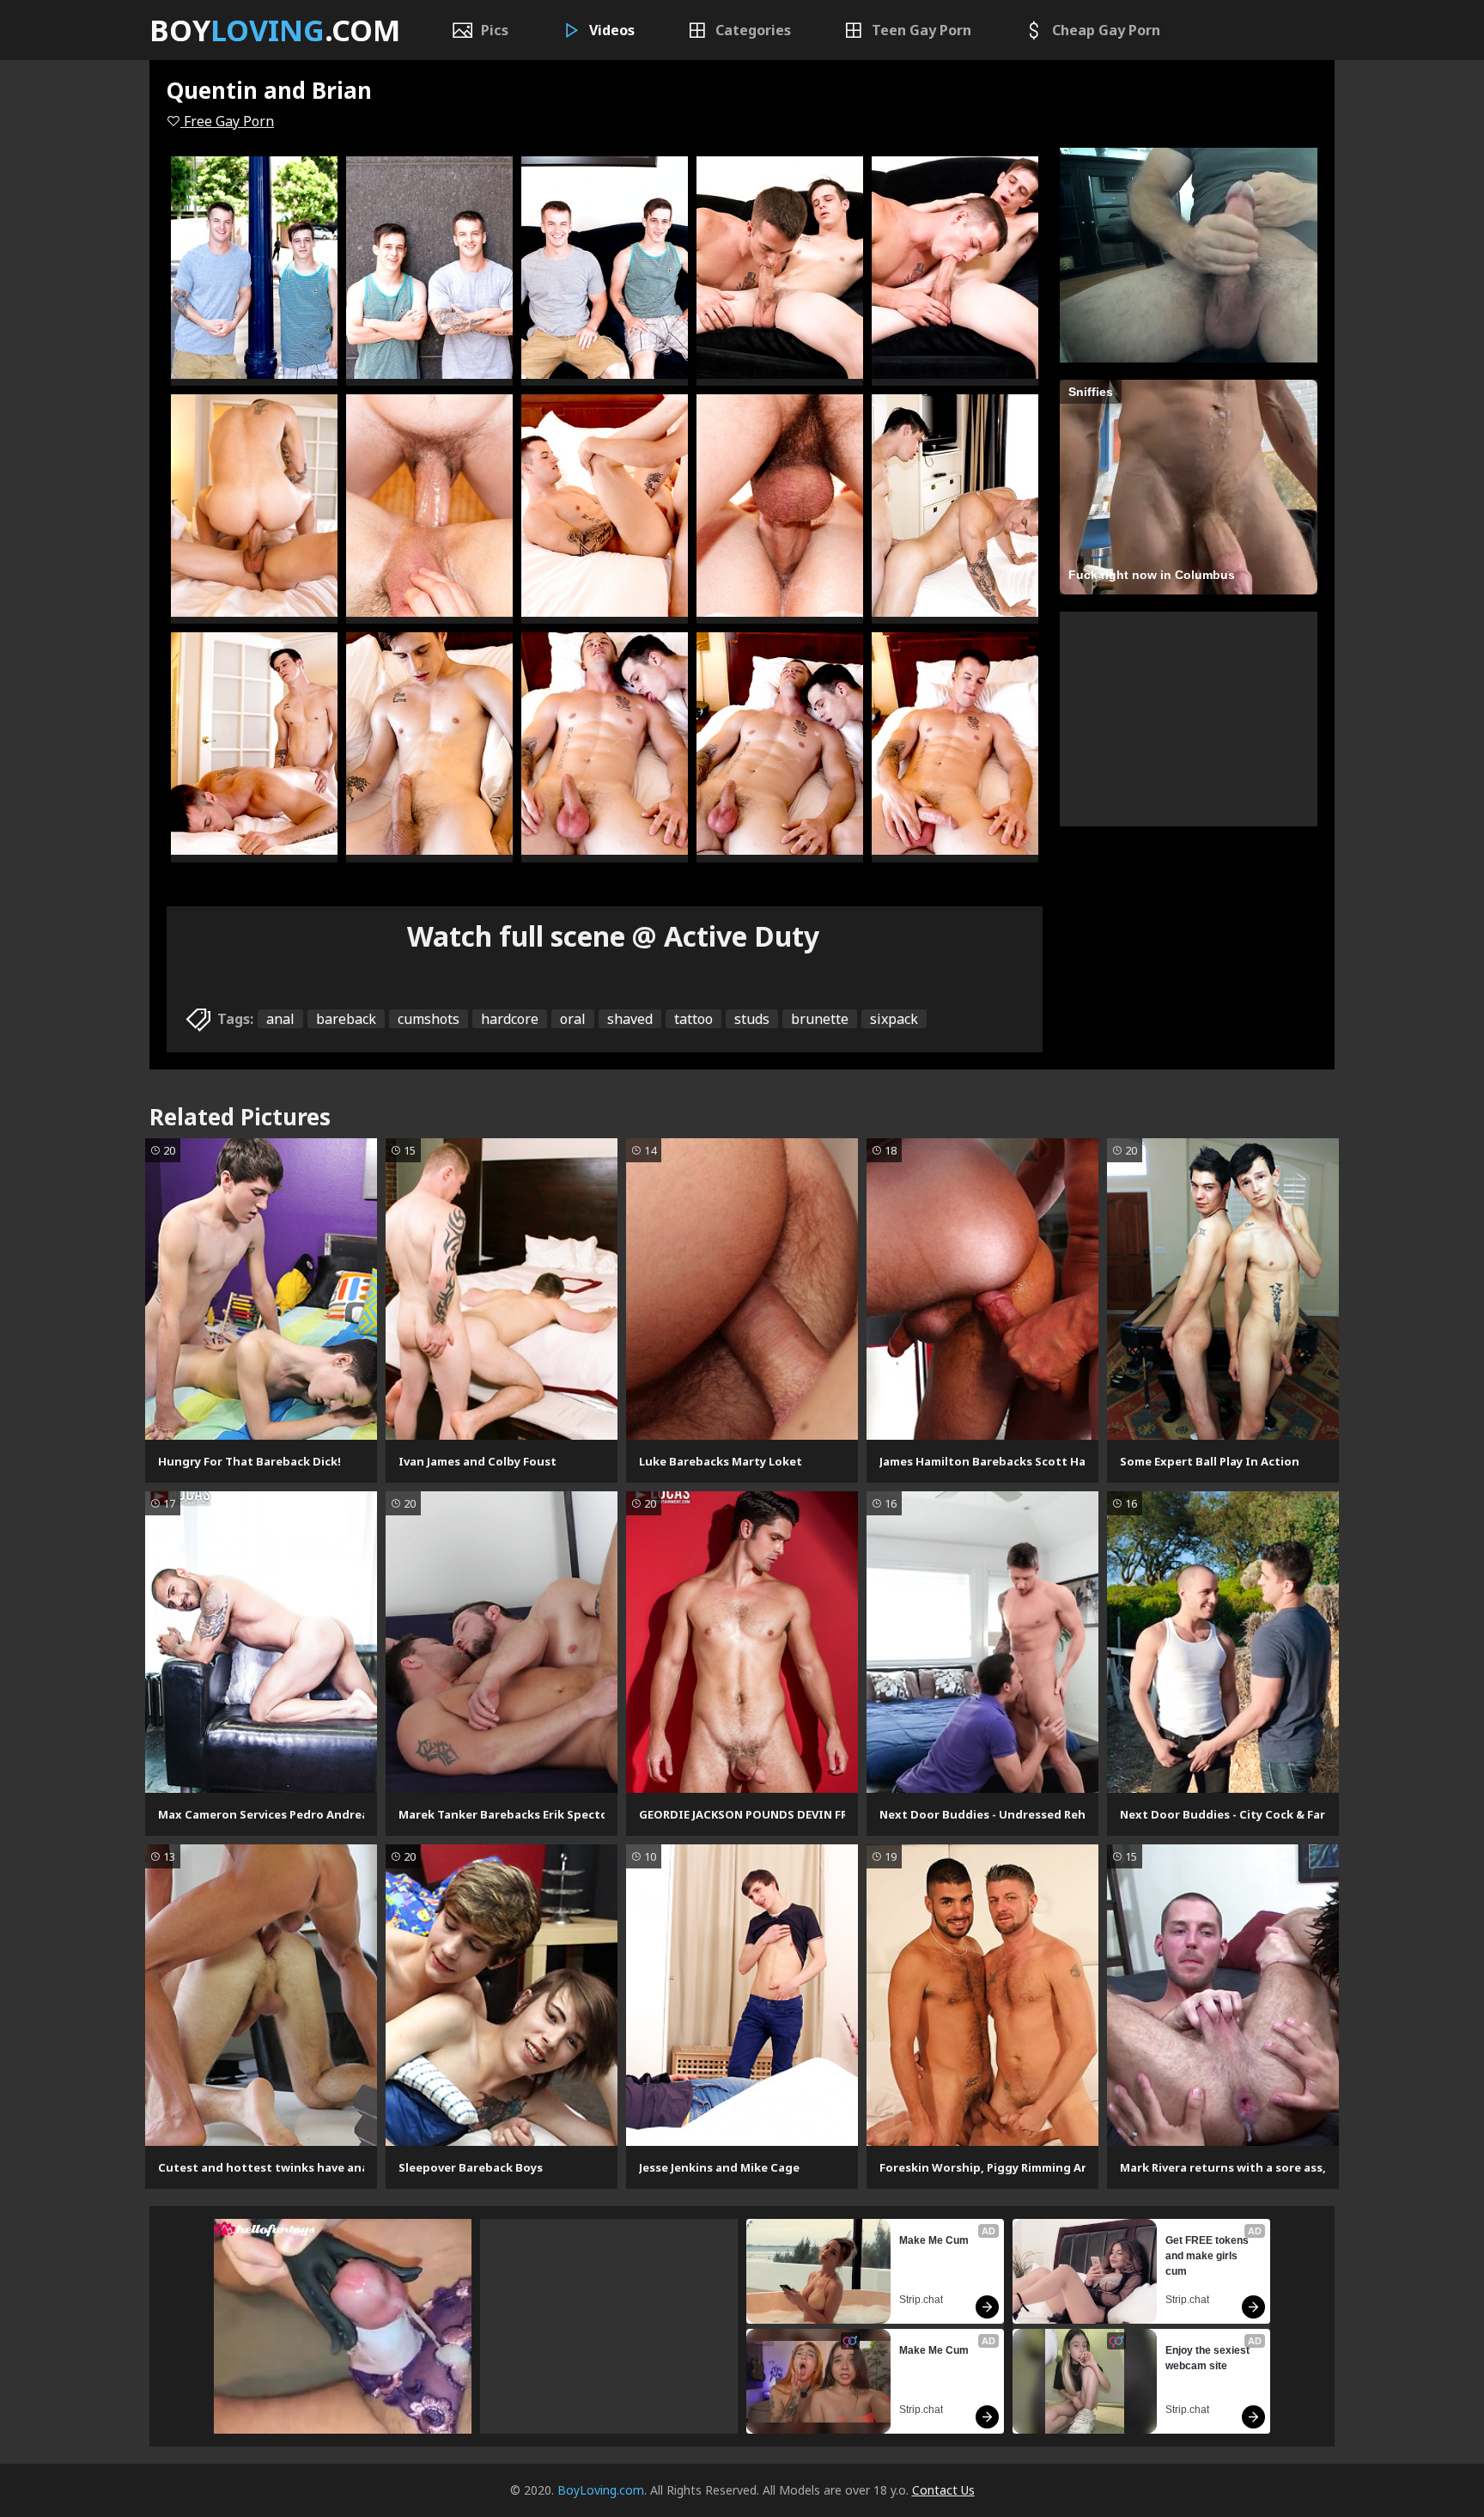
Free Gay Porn (227, 121)
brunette (820, 1019)
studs (752, 1019)
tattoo (693, 1019)
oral (573, 1019)
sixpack (894, 1019)
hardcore (510, 1019)
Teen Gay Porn (921, 30)
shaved (630, 1019)
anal (280, 1019)
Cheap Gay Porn (1106, 30)
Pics (495, 30)
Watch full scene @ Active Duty (613, 936)
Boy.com (275, 30)
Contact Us (943, 2490)
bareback (346, 1019)
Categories (753, 30)
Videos (612, 30)
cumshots (429, 1019)
